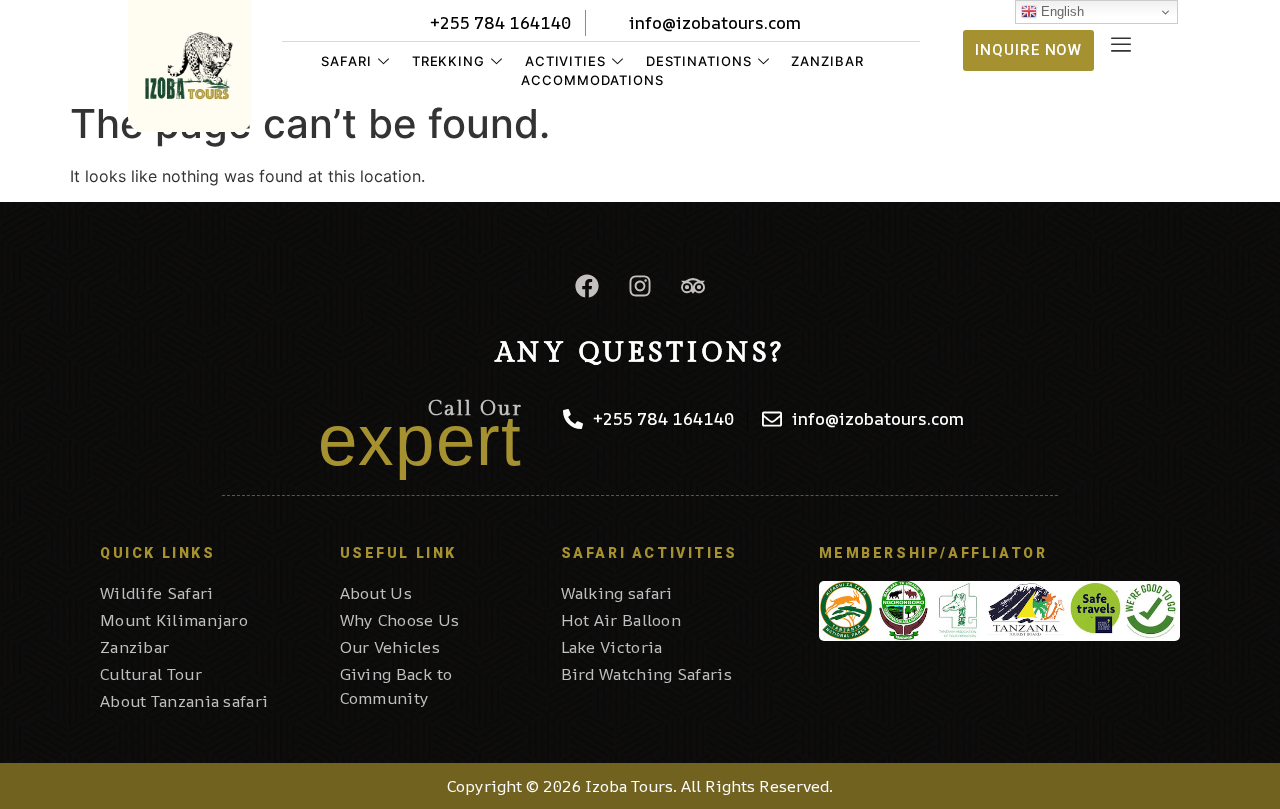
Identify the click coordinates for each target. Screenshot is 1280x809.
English (1060, 11)
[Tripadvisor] (693, 286)
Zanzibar (827, 61)
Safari (346, 61)
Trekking (448, 61)
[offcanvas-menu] (1121, 45)
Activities (565, 61)
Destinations (699, 61)
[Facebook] (587, 286)
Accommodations (592, 80)
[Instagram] (640, 286)
